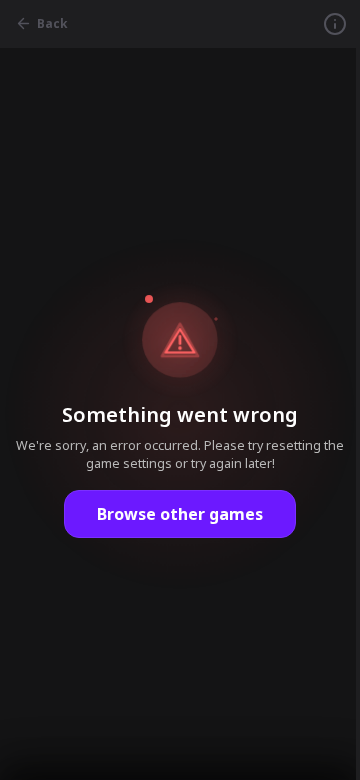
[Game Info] (335, 24)
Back (52, 23)
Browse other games (180, 514)
